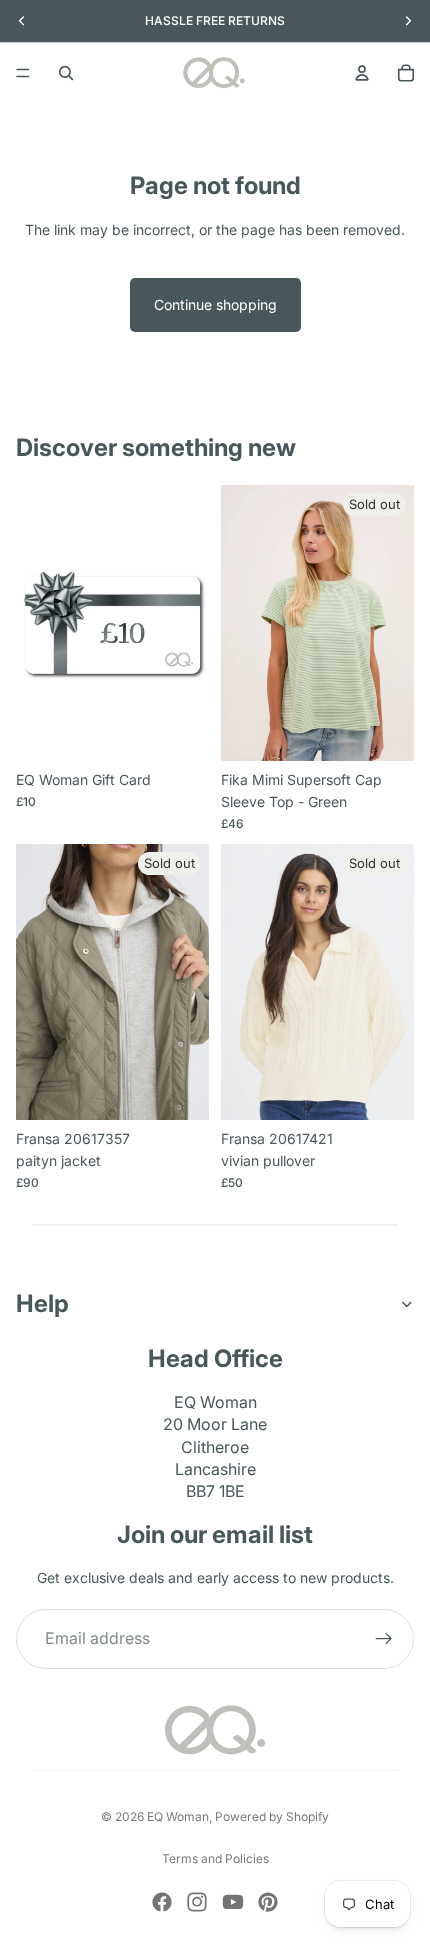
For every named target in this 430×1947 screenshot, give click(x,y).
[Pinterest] (268, 1902)
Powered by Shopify (272, 1816)
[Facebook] (162, 1902)
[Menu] (23, 73)
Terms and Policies (215, 1858)
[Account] (362, 73)
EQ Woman (178, 1816)
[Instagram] (197, 1902)
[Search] (66, 73)
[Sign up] (384, 1640)
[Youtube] (233, 1902)
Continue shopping (215, 304)
